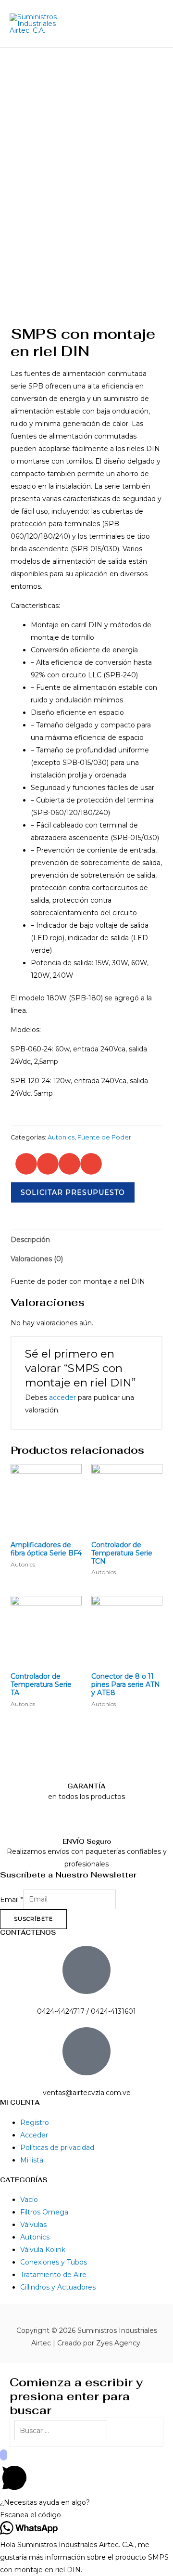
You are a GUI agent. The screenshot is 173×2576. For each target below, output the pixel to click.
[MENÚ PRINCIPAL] (153, 24)
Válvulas (33, 2225)
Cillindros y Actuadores (58, 2287)
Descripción (30, 1240)
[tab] (87, 1240)
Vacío (29, 2200)
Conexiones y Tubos (54, 2262)
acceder (62, 1398)
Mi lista (32, 2160)
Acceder (34, 2135)
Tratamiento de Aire (53, 2275)
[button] (26, 1164)
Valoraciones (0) (37, 1259)
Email (12, 1899)
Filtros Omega (44, 2212)
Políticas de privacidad (57, 2148)
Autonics (61, 1137)
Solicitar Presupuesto (73, 1192)
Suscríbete (33, 1919)
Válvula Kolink (43, 2250)
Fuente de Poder (104, 1137)
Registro (35, 2123)
